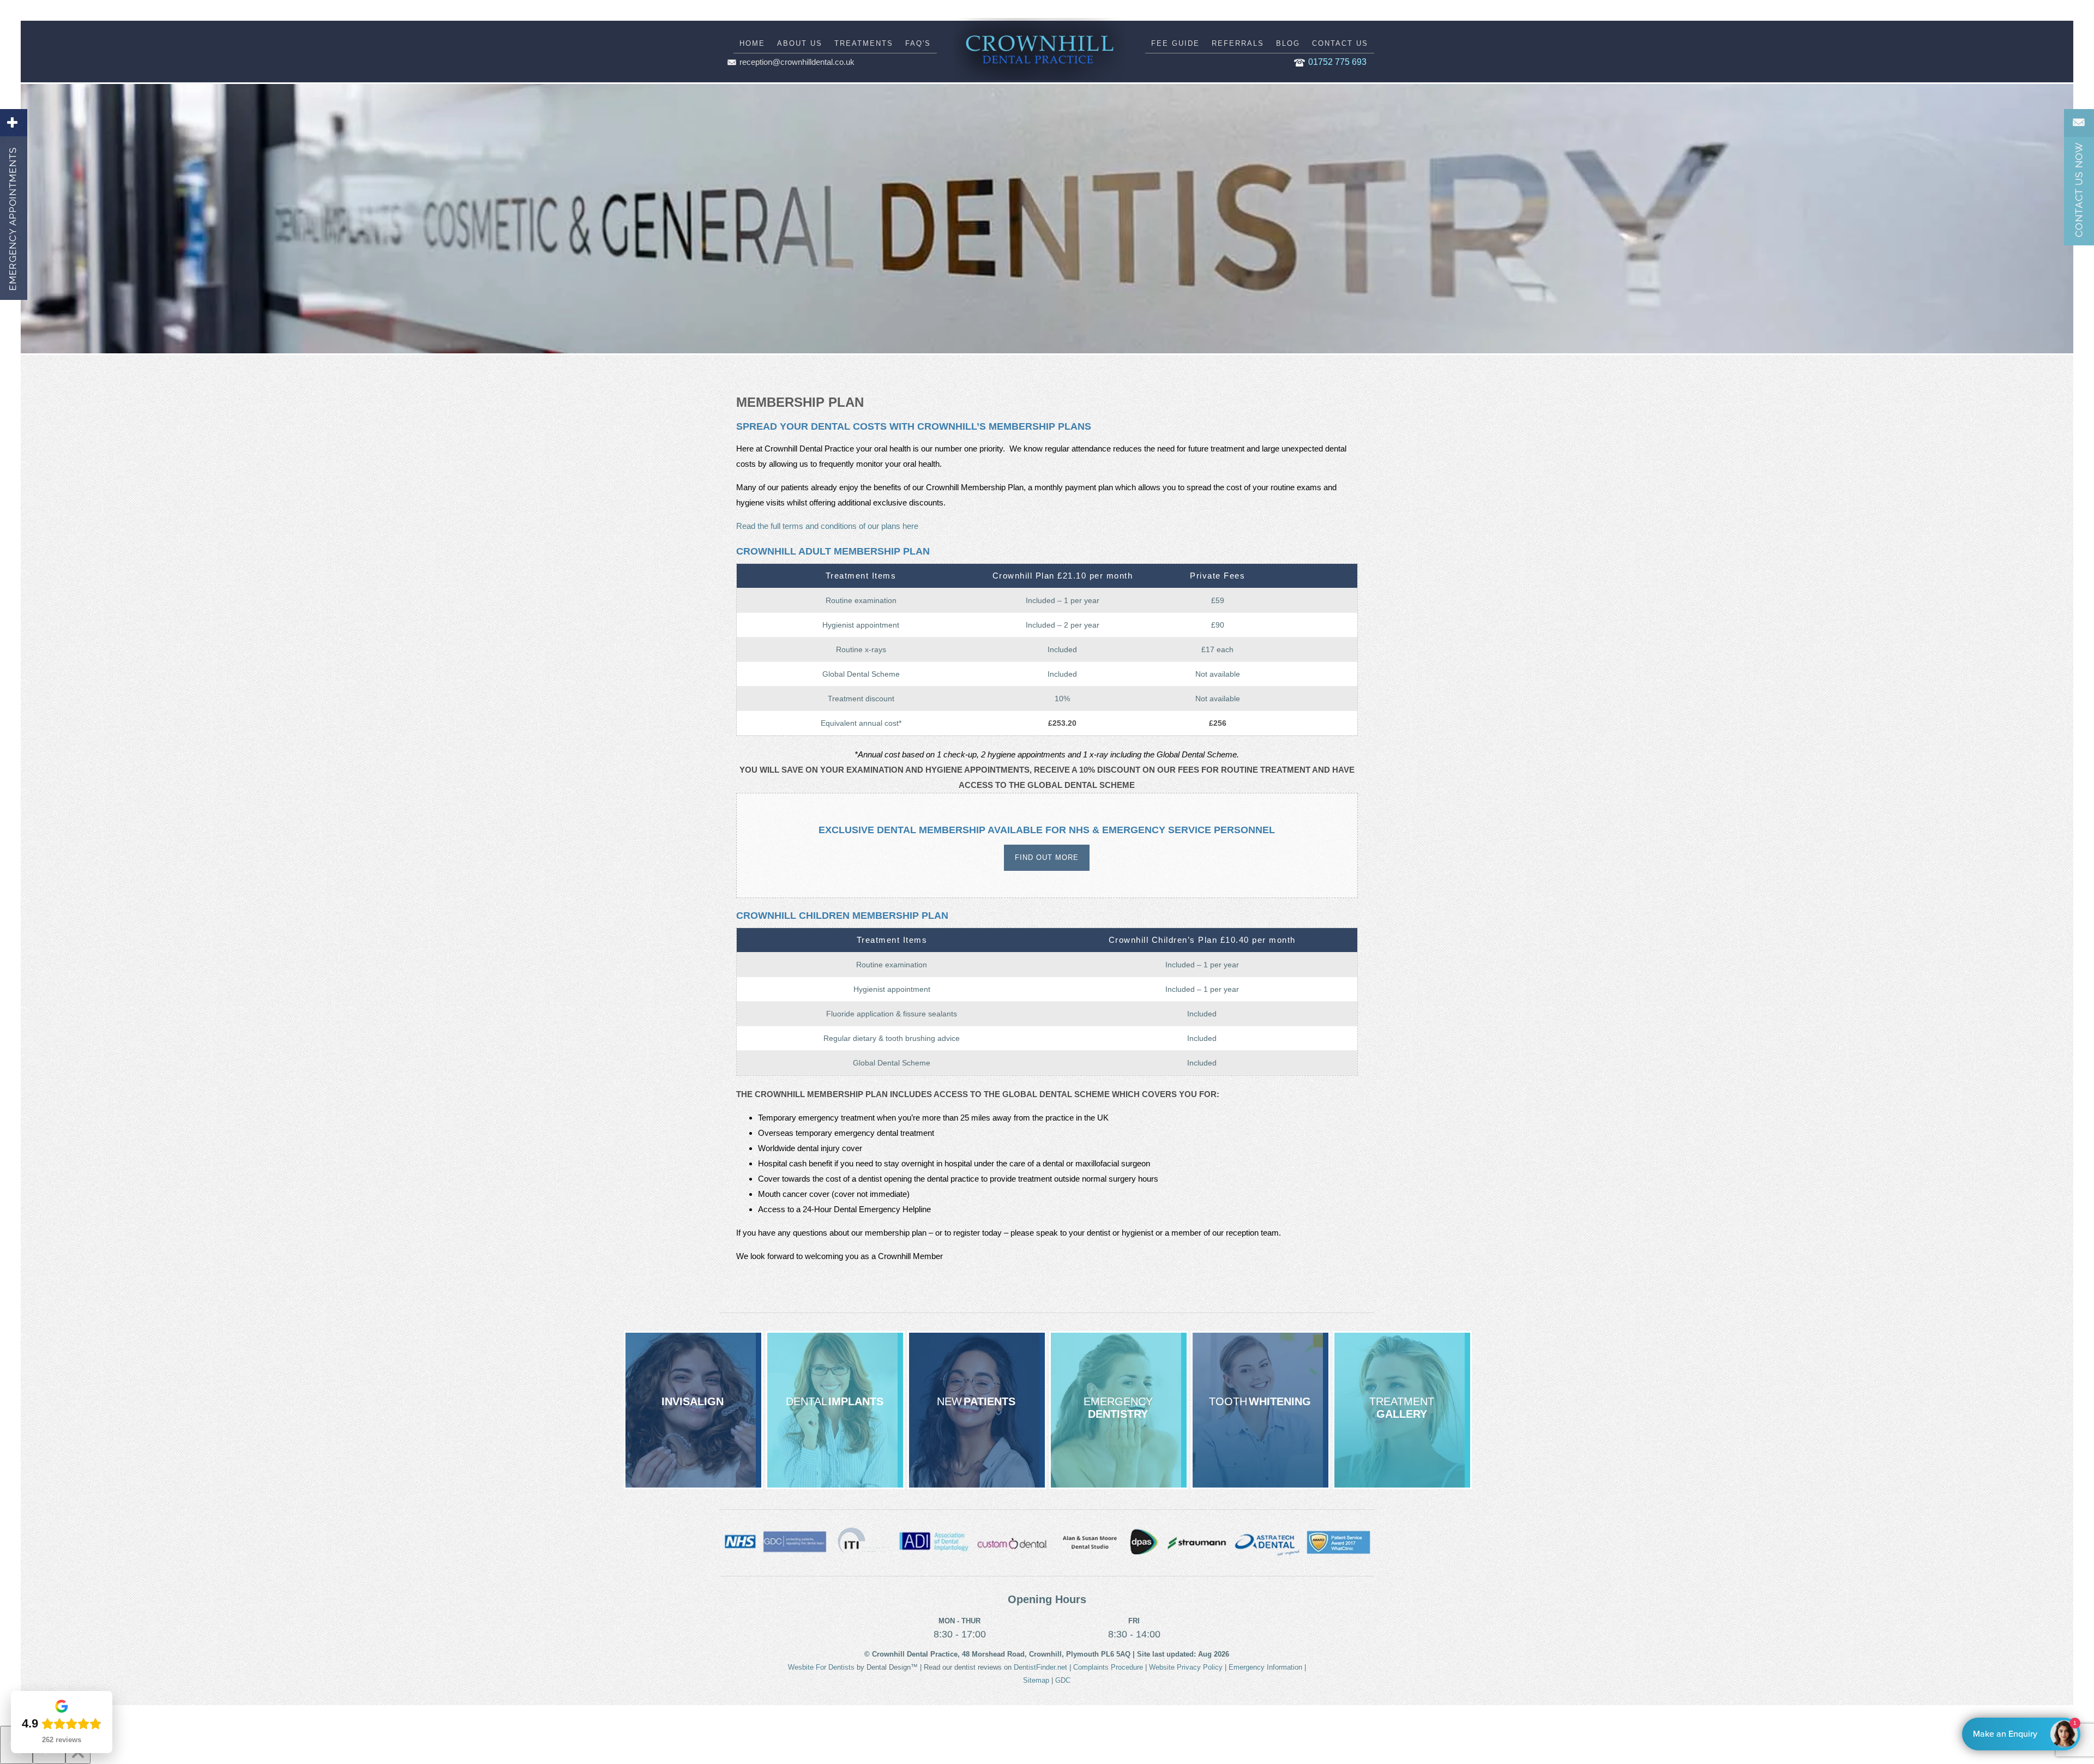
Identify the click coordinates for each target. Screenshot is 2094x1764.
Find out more (1047, 857)
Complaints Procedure (1108, 1667)
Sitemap (1036, 1680)
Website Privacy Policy (1186, 1667)
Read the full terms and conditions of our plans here (827, 526)
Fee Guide (1175, 43)
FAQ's (918, 43)
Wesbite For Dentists (821, 1667)
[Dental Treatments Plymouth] (1402, 1410)
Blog (1288, 43)
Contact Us (1340, 43)
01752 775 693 (1337, 62)
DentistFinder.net (1040, 1667)
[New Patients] (977, 1410)
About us (800, 43)
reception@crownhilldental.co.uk (797, 62)
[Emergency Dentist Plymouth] (1119, 1410)
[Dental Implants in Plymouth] (835, 1410)
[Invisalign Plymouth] (693, 1410)
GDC (1063, 1680)
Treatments (864, 43)
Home (752, 43)
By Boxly (2024, 1734)
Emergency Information (1265, 1667)
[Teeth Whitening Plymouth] (1260, 1410)
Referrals (1238, 43)
